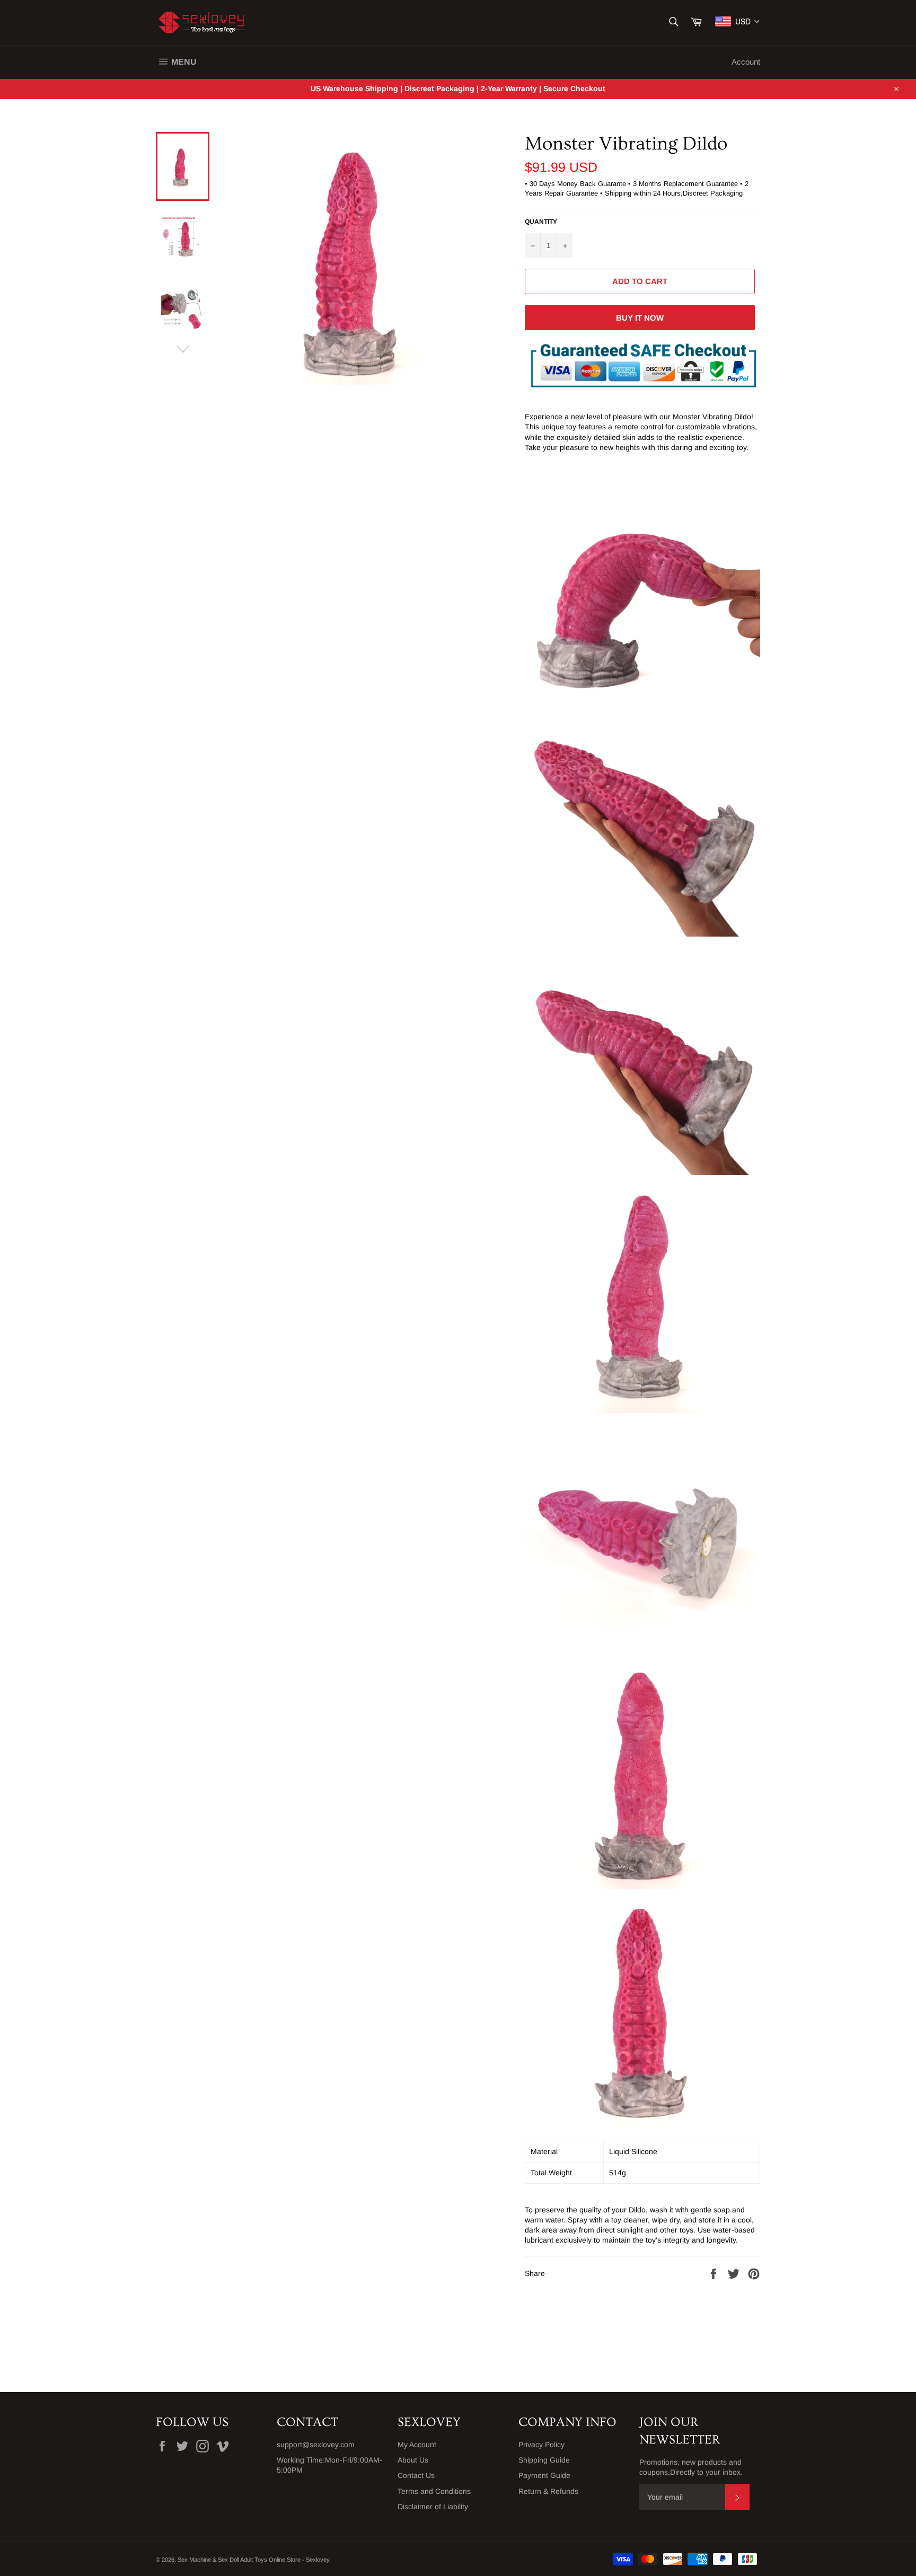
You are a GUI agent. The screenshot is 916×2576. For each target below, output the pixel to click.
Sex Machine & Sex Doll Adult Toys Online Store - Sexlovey (253, 2560)
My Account (417, 2445)
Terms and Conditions (434, 2491)
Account (746, 62)
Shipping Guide (544, 2460)
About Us (413, 2460)
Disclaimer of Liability (433, 2507)
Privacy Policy (541, 2445)
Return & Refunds (548, 2491)
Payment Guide (544, 2475)
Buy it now (640, 318)
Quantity (541, 222)
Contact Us (416, 2475)
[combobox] (738, 21)
